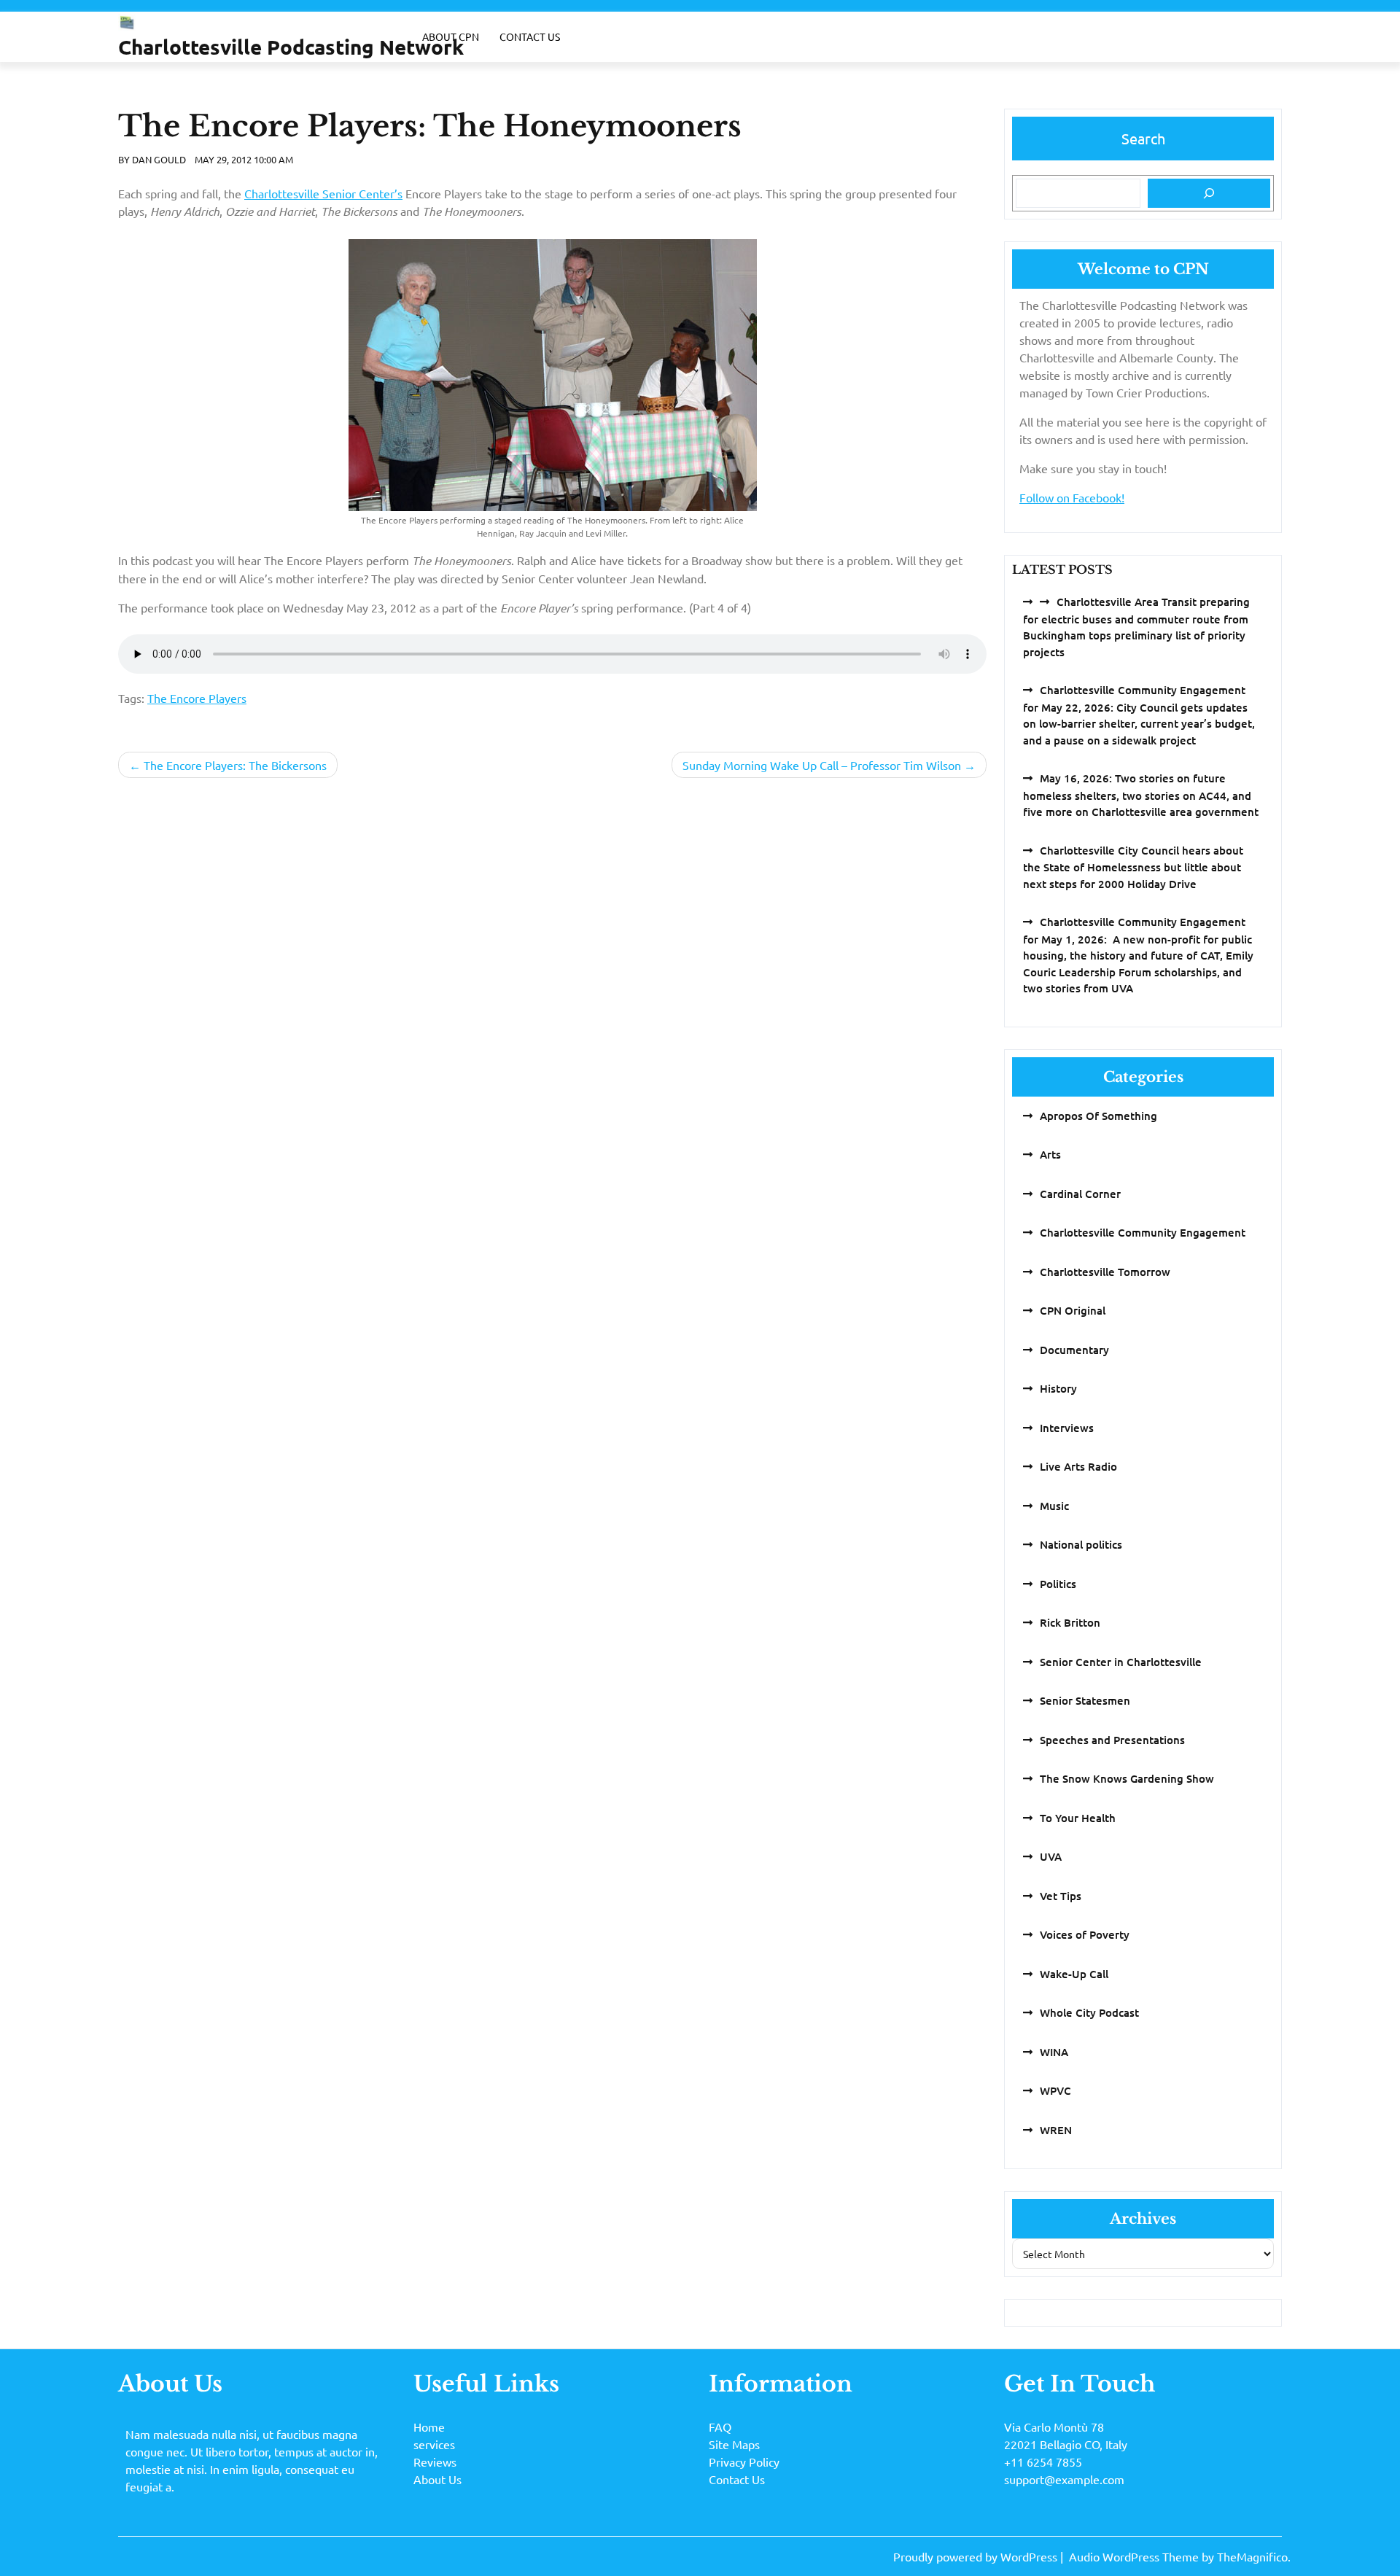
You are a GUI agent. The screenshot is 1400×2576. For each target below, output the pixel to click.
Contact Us (530, 36)
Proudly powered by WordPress (977, 2556)
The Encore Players (197, 698)
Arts (1050, 1154)
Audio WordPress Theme (1135, 2556)
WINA (1054, 2052)
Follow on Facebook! (1072, 497)
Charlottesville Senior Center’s (323, 193)
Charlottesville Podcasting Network (291, 46)
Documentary (1074, 1350)
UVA (1051, 1856)
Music (1054, 1506)
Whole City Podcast (1089, 2012)
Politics (1058, 1584)
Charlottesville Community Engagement (1143, 1232)
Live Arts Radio (1078, 1466)
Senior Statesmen (1085, 1700)
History (1058, 1388)
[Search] (1209, 193)
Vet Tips (1061, 1896)
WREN (1056, 2130)
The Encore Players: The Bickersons (235, 765)
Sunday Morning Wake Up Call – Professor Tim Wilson (822, 765)
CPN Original (1073, 1310)
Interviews (1067, 1428)
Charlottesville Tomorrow (1105, 1272)
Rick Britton (1070, 1622)
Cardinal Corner (1080, 1194)
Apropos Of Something (1098, 1116)
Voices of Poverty (1085, 1934)
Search (1143, 138)
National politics (1081, 1544)
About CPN (451, 36)
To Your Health (1078, 1818)
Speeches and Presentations (1112, 1740)
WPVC (1055, 2090)
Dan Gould (159, 159)
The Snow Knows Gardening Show (1127, 1778)
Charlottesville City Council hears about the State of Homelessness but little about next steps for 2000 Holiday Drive (1133, 867)
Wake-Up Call (1074, 1974)
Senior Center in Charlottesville (1121, 1662)
